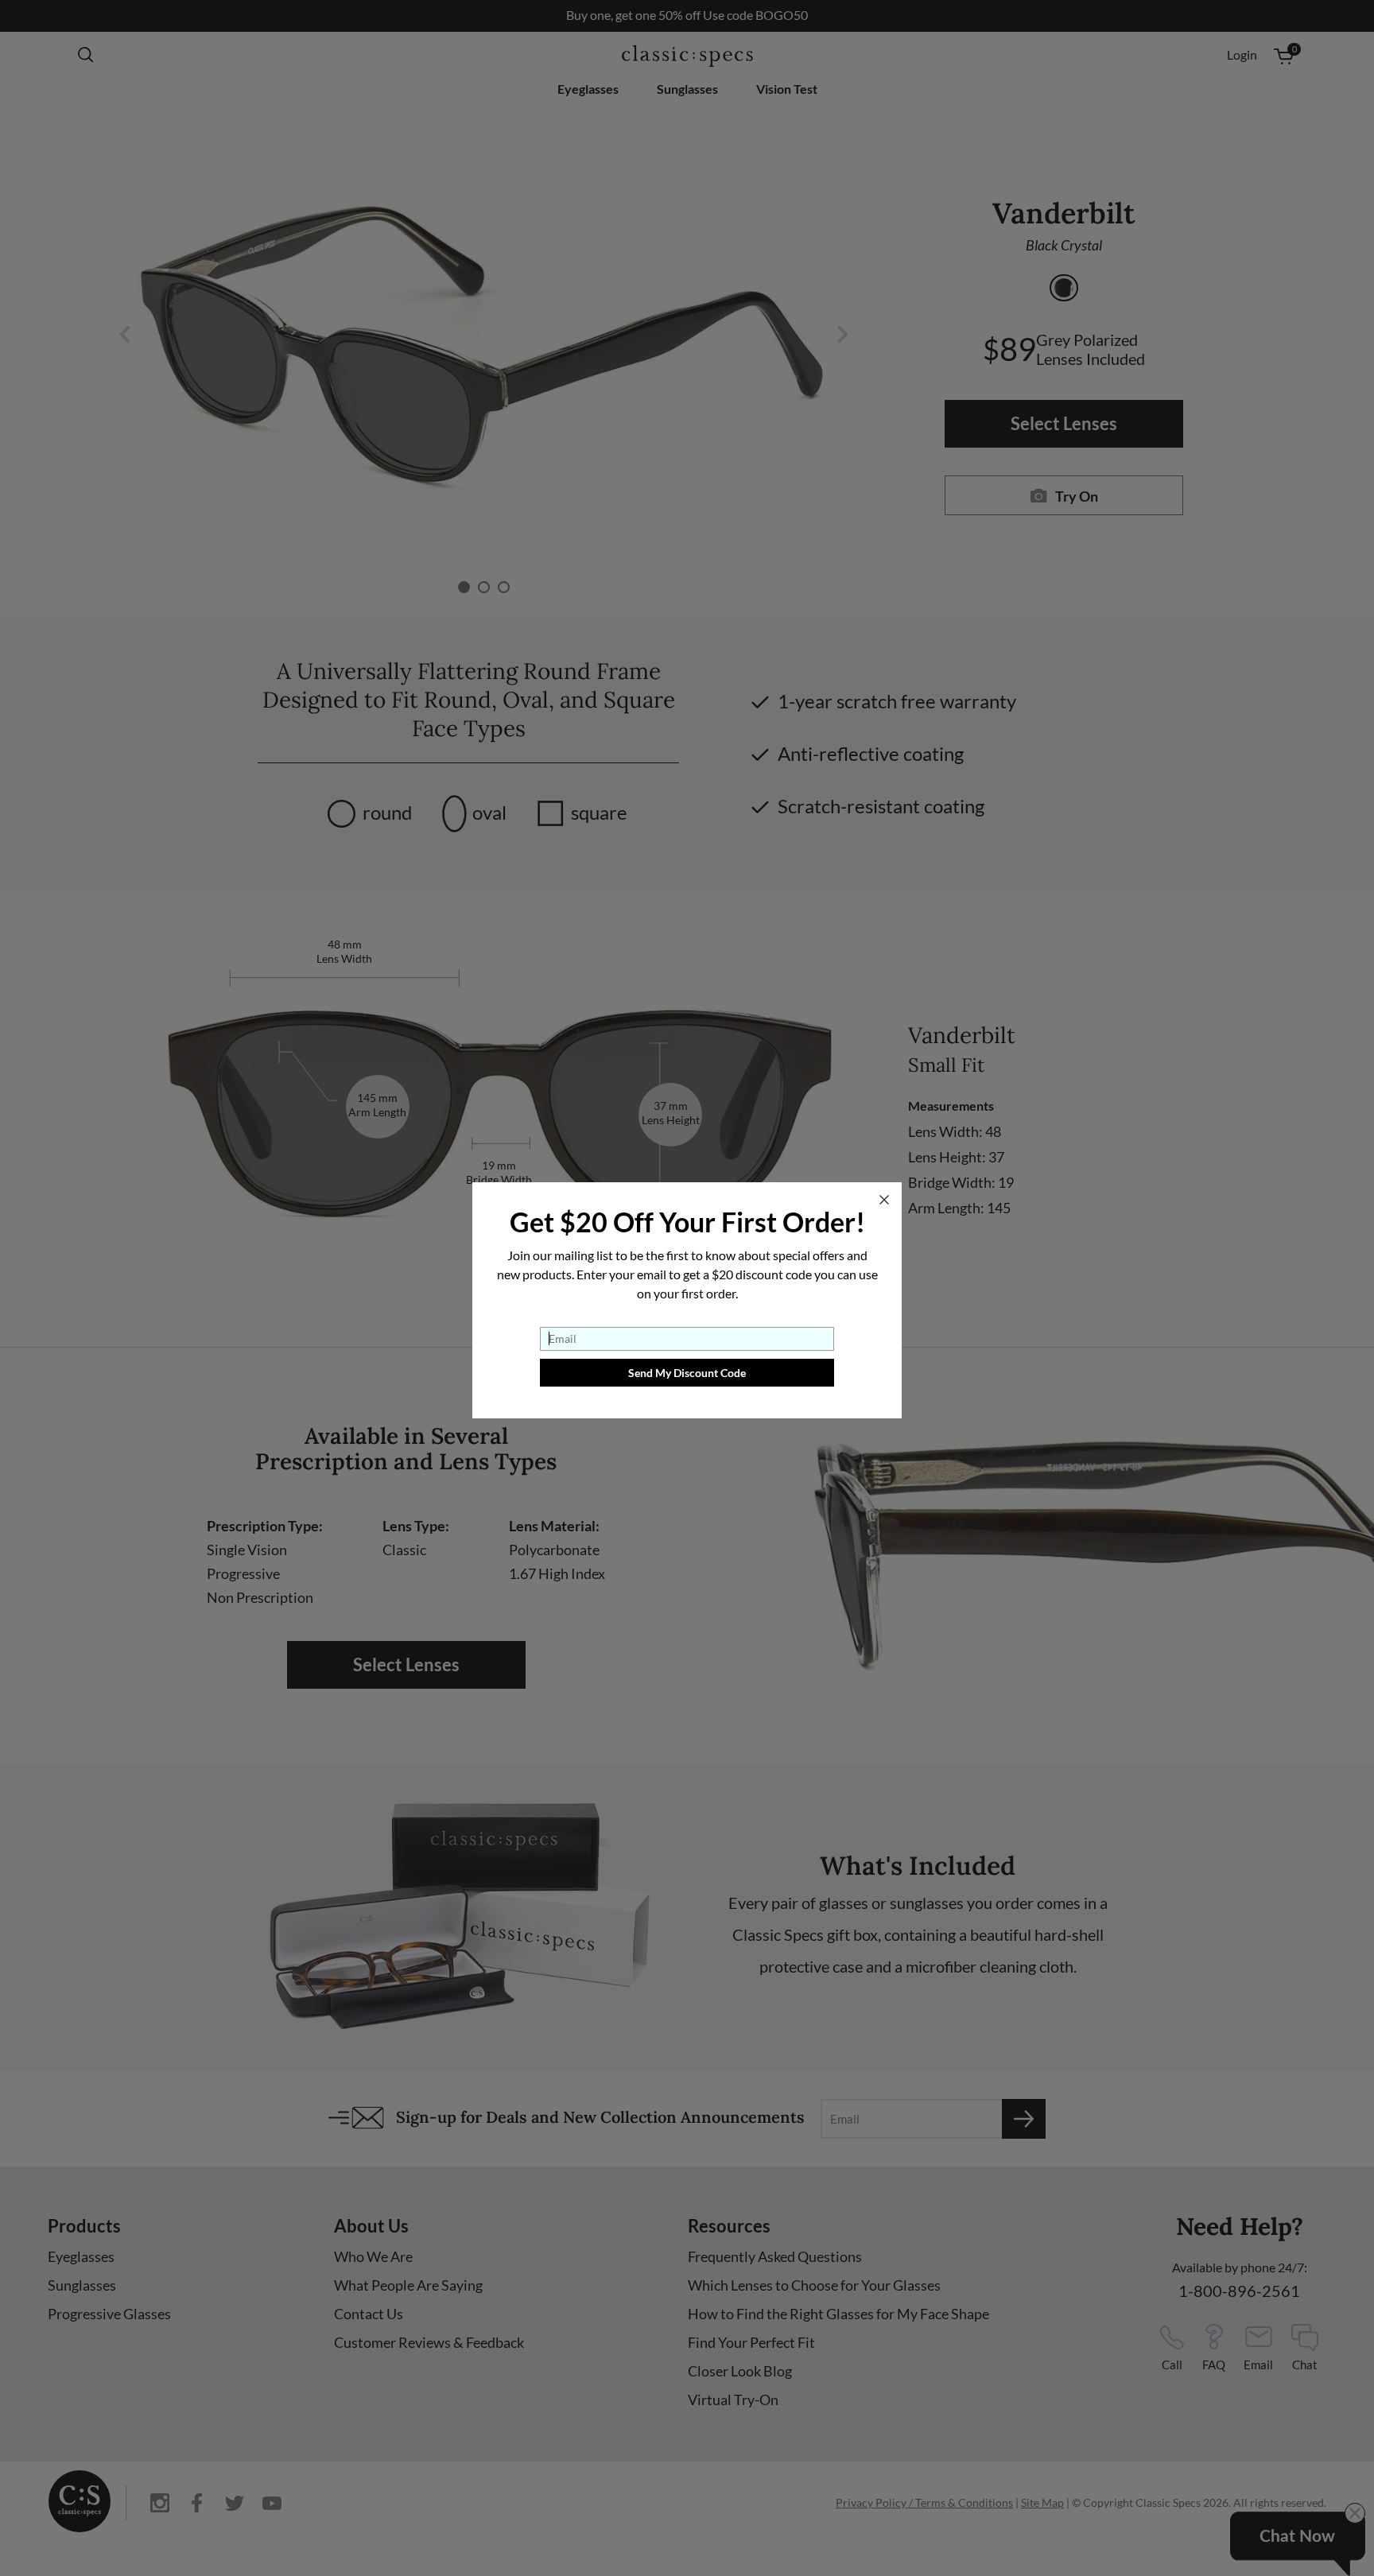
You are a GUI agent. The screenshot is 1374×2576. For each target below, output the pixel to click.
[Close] (884, 1200)
